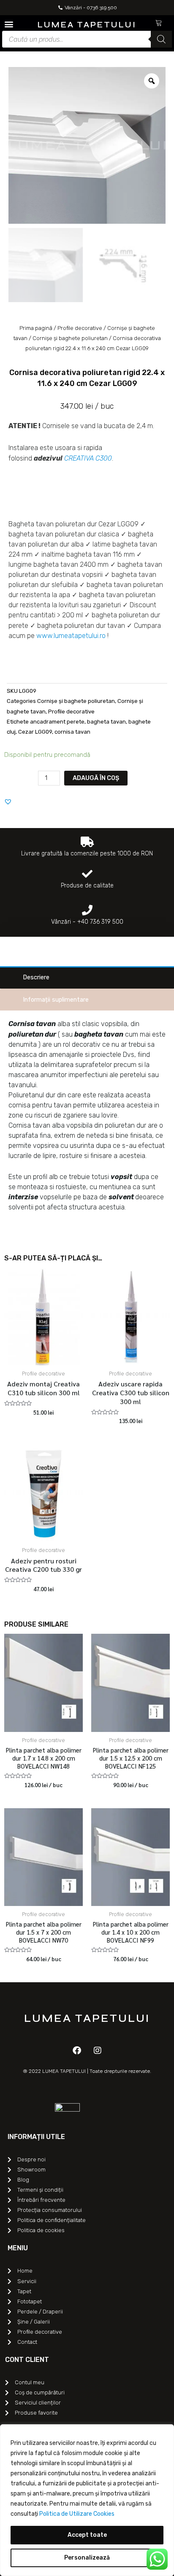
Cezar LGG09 (35, 732)
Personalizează (87, 2558)
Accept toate (87, 2535)
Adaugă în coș (96, 778)
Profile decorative (80, 328)
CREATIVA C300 (88, 458)
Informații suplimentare (56, 1000)
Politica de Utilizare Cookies (77, 2514)
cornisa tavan (72, 732)
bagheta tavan (106, 722)
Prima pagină (36, 328)
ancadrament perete (57, 722)
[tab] (87, 977)
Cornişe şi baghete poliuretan (70, 338)
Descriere (36, 977)
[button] (9, 24)
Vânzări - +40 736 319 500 (87, 922)
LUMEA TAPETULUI (87, 25)
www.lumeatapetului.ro (71, 636)
